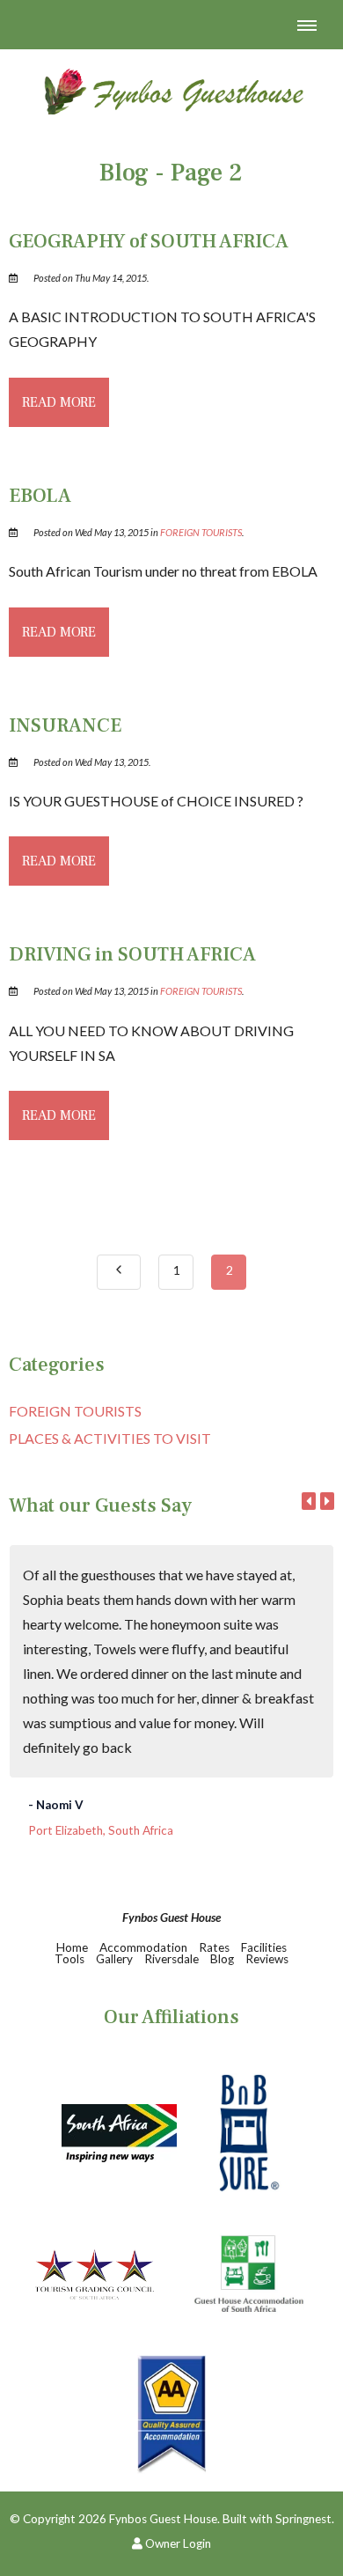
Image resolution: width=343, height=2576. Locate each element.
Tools (69, 1959)
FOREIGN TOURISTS (201, 532)
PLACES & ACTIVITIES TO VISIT (110, 1438)
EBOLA (40, 496)
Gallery (114, 1959)
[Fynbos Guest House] (171, 88)
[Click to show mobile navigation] (314, 25)
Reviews (267, 1959)
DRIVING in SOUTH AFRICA (132, 954)
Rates (214, 1947)
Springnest (303, 2519)
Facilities (264, 1947)
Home (72, 1947)
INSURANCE (65, 725)
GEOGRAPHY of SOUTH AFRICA (149, 241)
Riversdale (173, 1959)
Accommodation (143, 1947)
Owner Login (177, 2543)
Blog (222, 1959)
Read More (59, 402)
